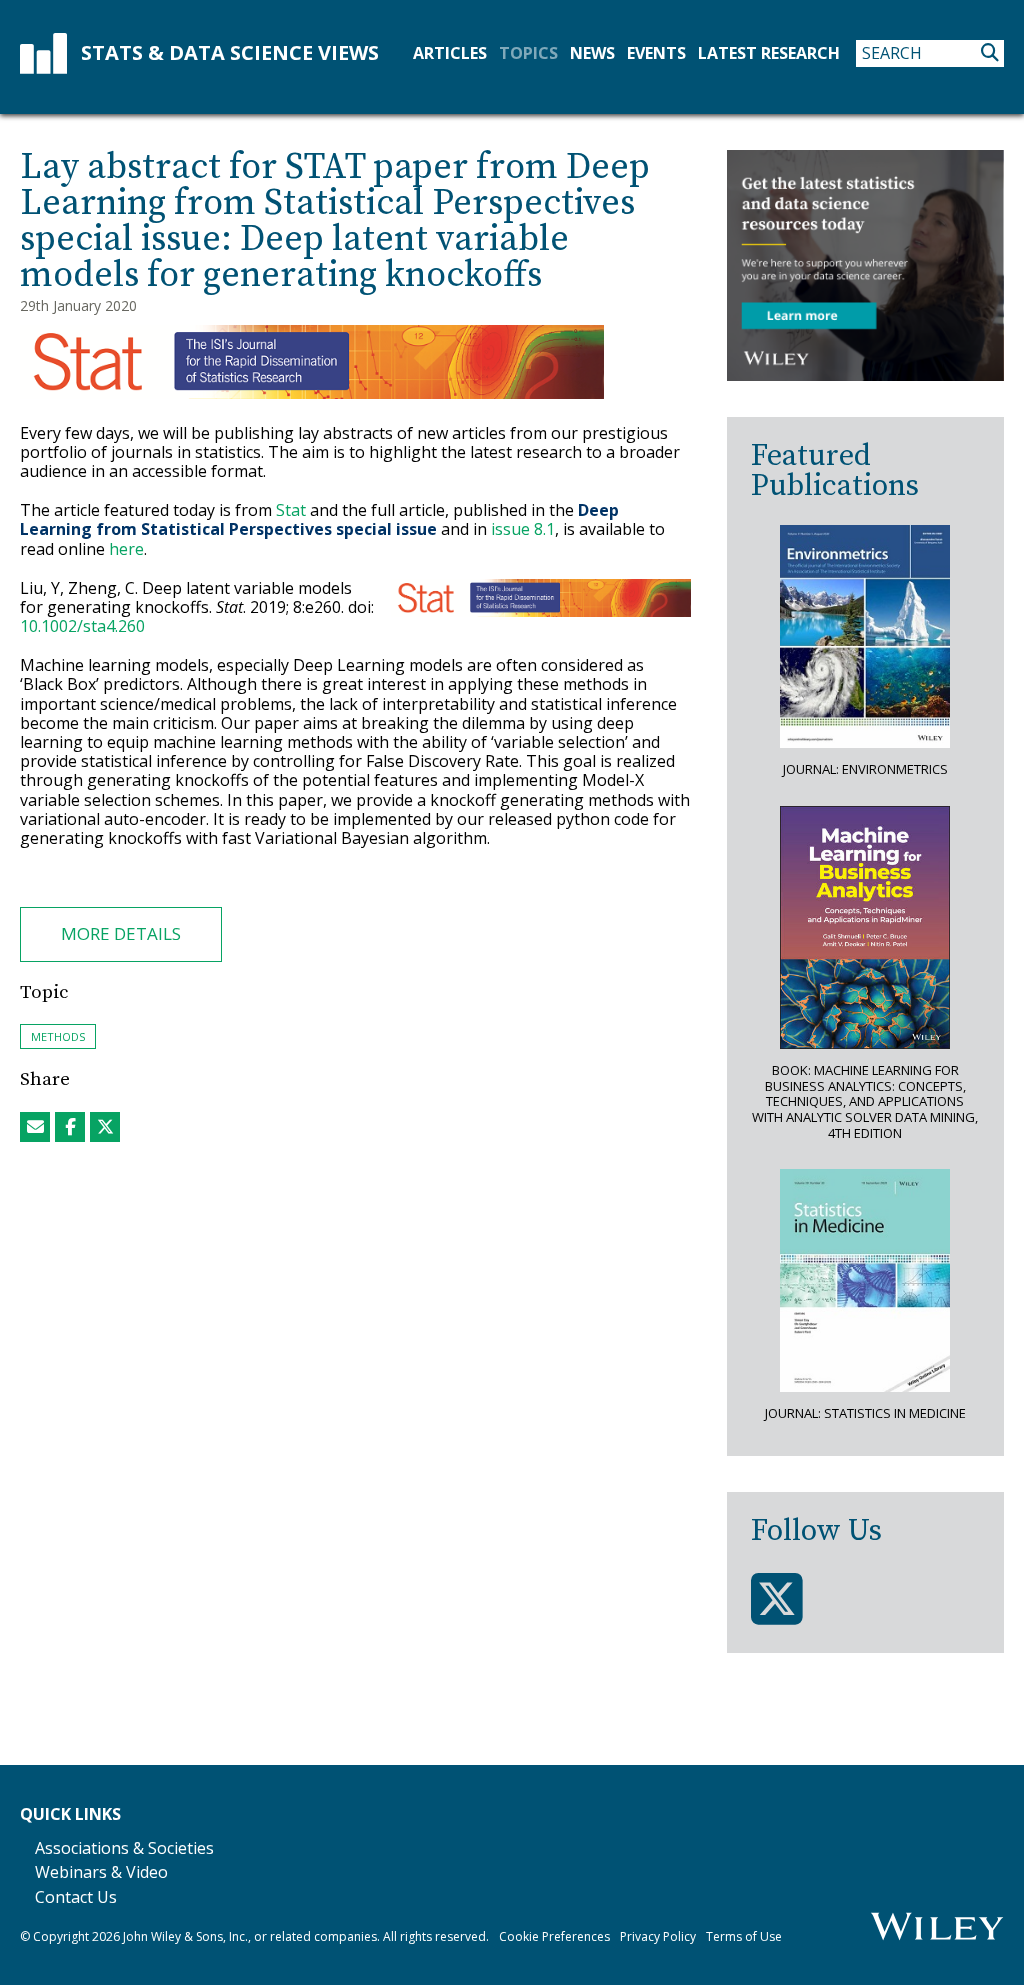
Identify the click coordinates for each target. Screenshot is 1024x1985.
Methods (58, 1036)
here (126, 549)
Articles (450, 53)
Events (656, 53)
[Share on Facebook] (70, 1127)
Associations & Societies (124, 1848)
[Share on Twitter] (105, 1127)
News (592, 53)
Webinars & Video (101, 1872)
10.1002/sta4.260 (82, 626)
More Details (121, 933)
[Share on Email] (35, 1127)
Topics (528, 53)
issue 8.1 (523, 529)
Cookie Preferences (554, 1936)
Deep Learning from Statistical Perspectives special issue (319, 519)
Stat (291, 510)
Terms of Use (744, 1936)
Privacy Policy (658, 1936)
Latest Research (769, 53)
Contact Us (76, 1897)
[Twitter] (777, 1599)
